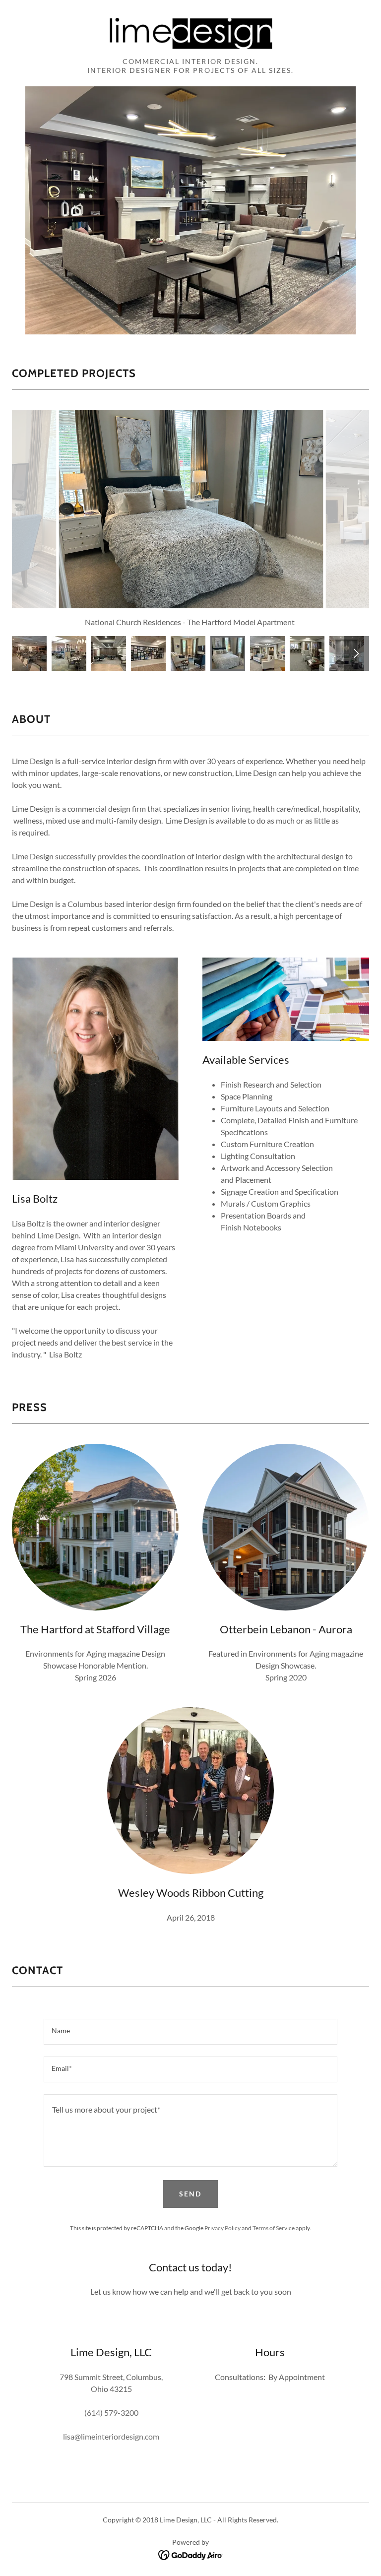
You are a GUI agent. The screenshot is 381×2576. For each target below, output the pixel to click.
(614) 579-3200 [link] (111, 2413)
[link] (190, 32)
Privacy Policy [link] (222, 2228)
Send (190, 2194)
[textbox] (190, 2032)
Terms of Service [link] (274, 2228)
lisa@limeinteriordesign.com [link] (111, 2436)
